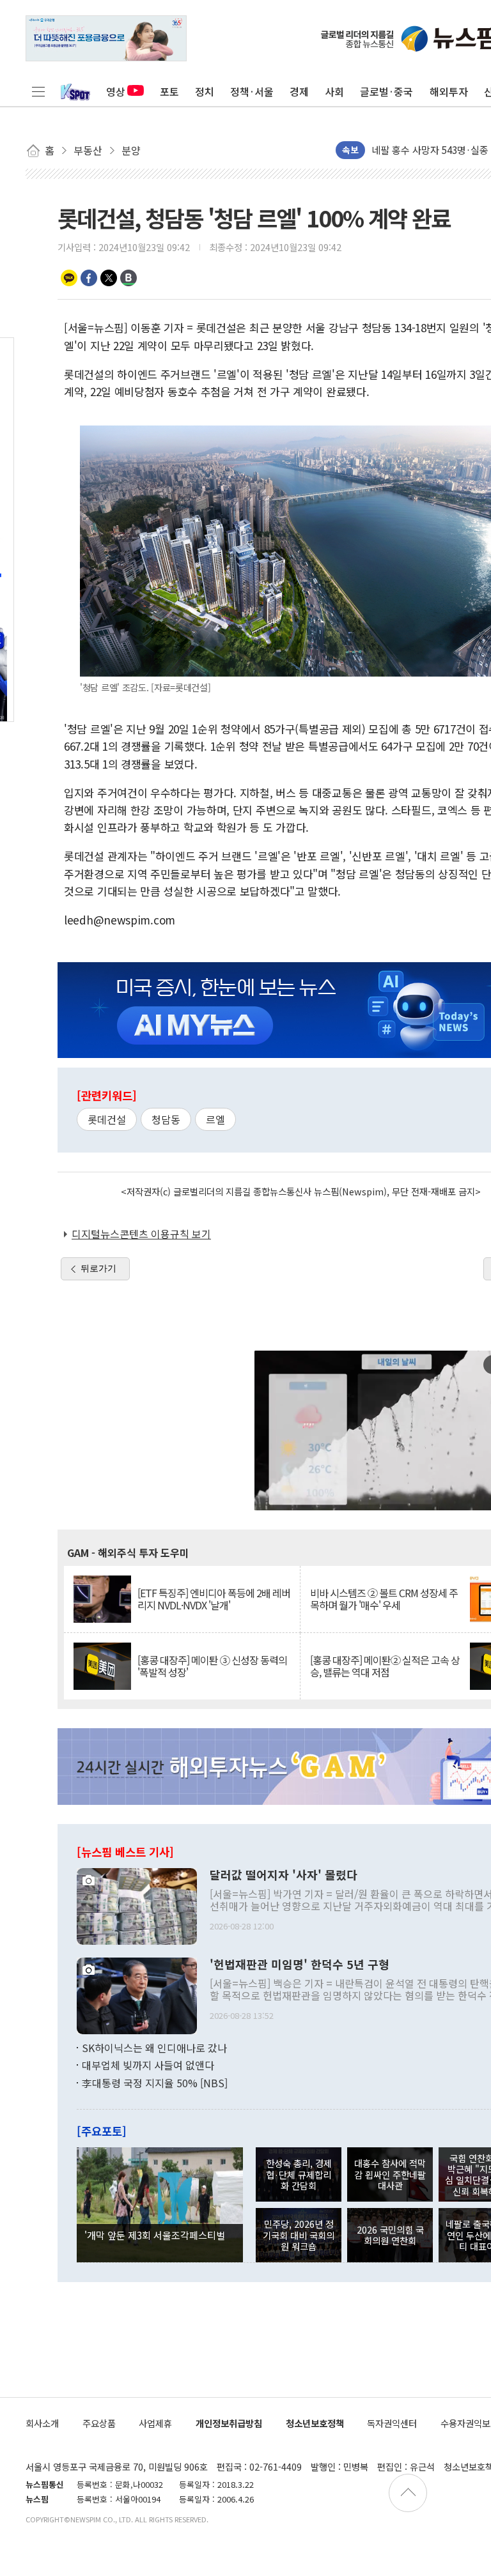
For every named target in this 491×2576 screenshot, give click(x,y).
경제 (299, 91)
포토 (169, 91)
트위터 (109, 278)
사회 (334, 91)
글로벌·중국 (386, 91)
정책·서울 (252, 91)
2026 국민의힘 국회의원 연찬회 (390, 2235)
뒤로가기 (98, 1268)
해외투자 (449, 91)
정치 (205, 91)
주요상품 (99, 2423)
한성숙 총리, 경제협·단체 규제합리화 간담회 (299, 2174)
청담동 (166, 1119)
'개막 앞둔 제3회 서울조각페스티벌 (155, 2235)
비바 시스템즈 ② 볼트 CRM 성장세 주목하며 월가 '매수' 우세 (384, 1599)
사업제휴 (155, 2423)
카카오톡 (69, 278)
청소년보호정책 (315, 2423)
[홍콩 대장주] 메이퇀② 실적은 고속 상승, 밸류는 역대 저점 (385, 1666)
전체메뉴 (38, 91)
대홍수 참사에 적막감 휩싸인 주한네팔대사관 (390, 2174)
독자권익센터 (392, 2423)
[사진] (137, 1905)
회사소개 (42, 2423)
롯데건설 (107, 1119)
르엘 (215, 1119)
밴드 (129, 278)
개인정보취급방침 (229, 2423)
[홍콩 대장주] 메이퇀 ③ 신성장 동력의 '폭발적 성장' (212, 1666)
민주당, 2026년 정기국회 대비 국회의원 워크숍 (299, 2235)
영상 (116, 91)
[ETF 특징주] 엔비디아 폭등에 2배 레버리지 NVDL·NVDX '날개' (214, 1599)
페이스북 (89, 278)
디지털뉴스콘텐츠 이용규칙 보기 (141, 1234)
